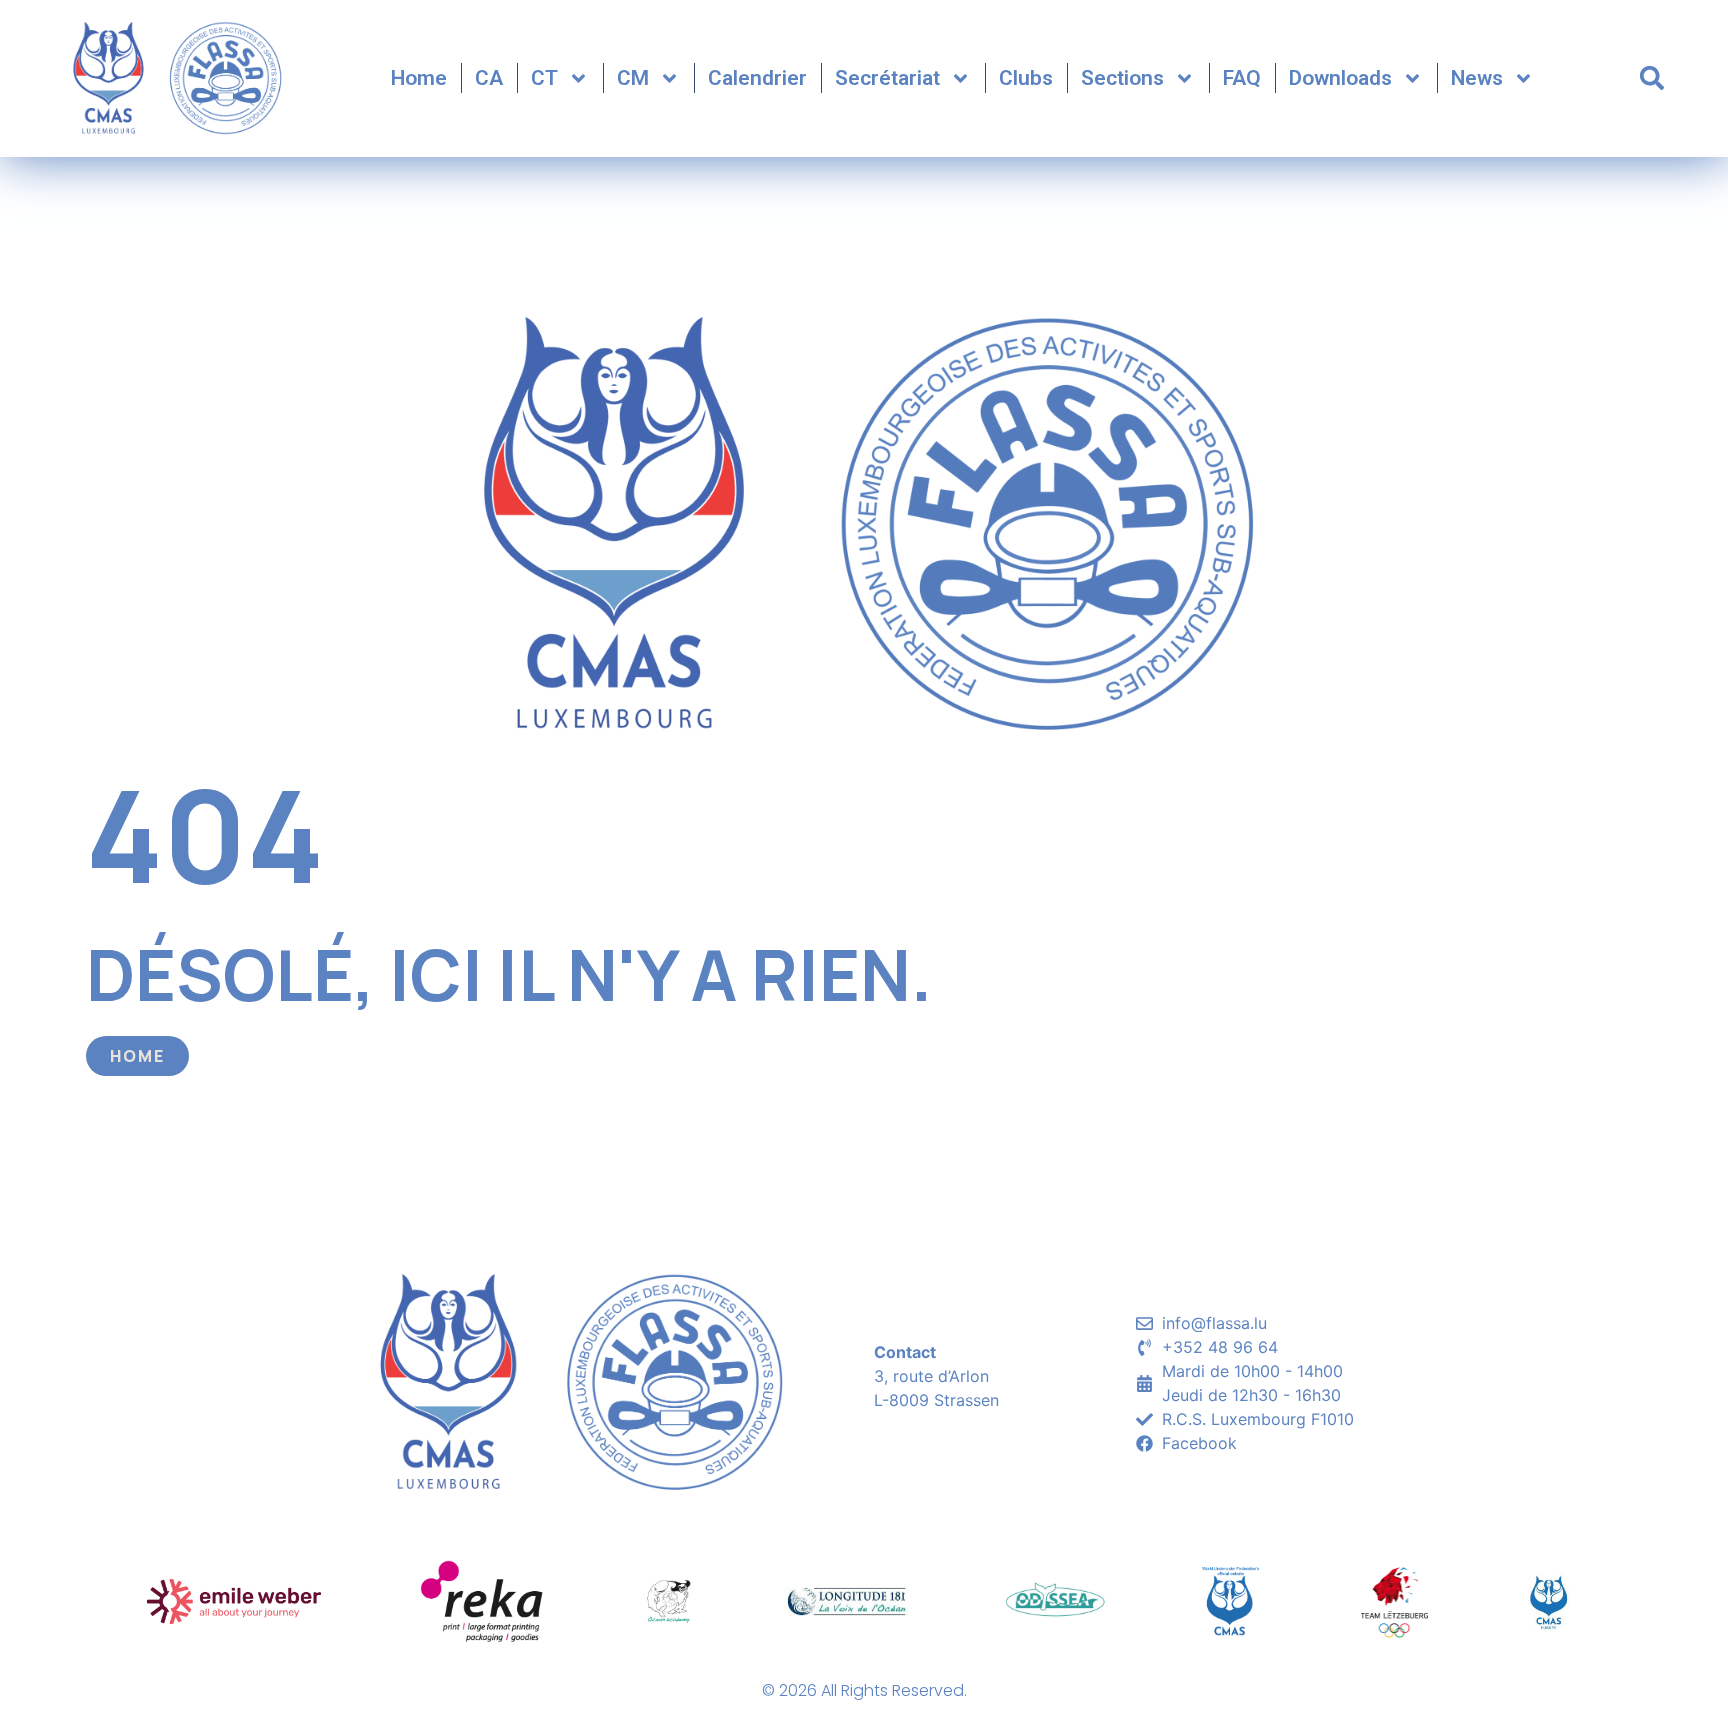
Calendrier (757, 78)
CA (489, 78)
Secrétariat (887, 78)
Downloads (1340, 78)
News (1477, 78)
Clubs (1026, 78)
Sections (1122, 78)
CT (544, 78)
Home (419, 78)
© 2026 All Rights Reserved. (864, 1690)
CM (633, 78)
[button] (1652, 78)
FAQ (1242, 78)
